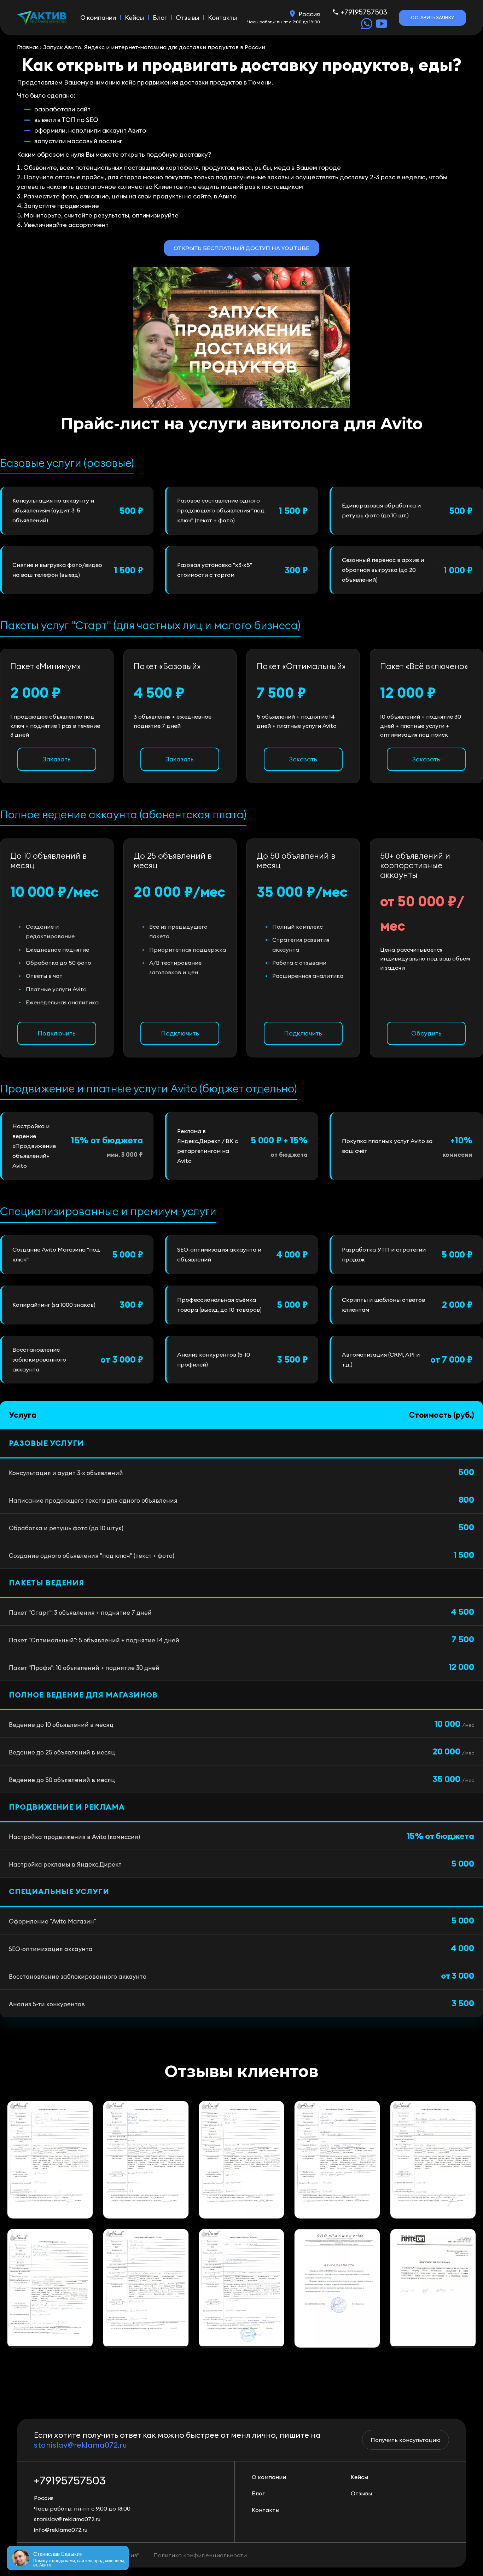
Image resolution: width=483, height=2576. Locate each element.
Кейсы (134, 18)
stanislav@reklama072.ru (80, 2445)
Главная (28, 47)
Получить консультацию (406, 2440)
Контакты (222, 18)
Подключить (57, 1033)
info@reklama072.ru (61, 2530)
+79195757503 (364, 12)
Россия (309, 14)
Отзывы (187, 18)
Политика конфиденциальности (200, 2555)
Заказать (57, 759)
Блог (160, 18)
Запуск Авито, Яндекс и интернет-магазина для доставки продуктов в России (154, 47)
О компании (98, 18)
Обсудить (426, 1033)
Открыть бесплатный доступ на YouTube (241, 248)
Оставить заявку (432, 18)
